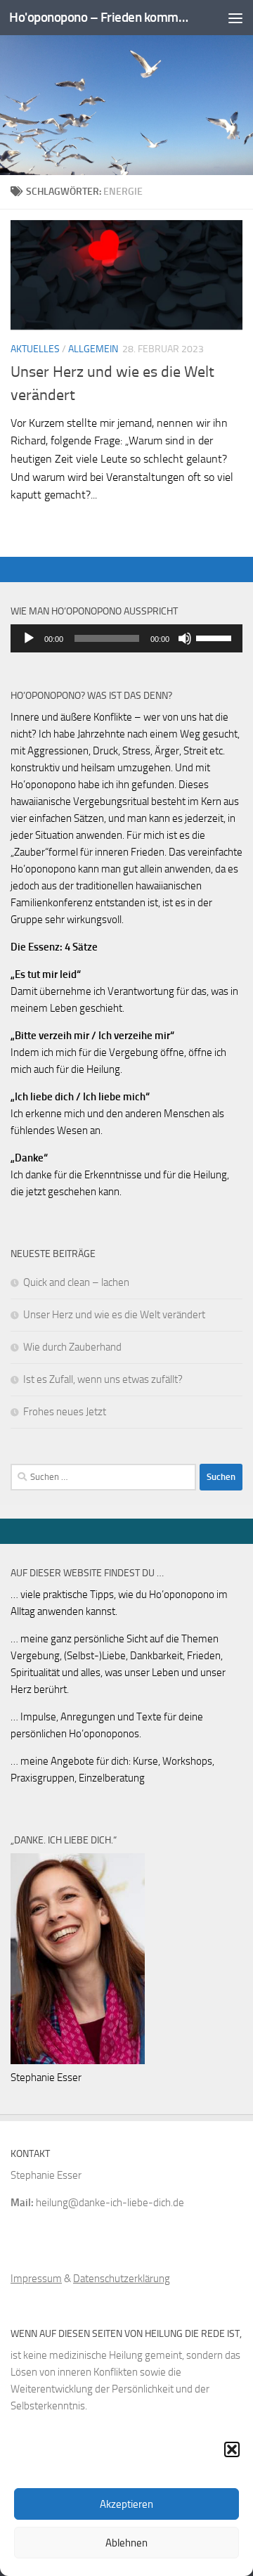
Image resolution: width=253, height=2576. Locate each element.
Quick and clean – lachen (76, 1282)
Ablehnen (126, 2543)
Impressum (36, 2279)
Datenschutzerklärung (122, 2279)
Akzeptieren (126, 2504)
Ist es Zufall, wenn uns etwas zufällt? (103, 1379)
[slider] (216, 637)
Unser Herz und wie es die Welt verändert (114, 1315)
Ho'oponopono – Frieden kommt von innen (100, 17)
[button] (232, 2449)
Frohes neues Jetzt (65, 1412)
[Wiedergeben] (29, 638)
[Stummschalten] (185, 638)
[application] (126, 638)
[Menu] (235, 18)
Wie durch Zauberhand (72, 1347)
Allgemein (93, 349)
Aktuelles (35, 349)
